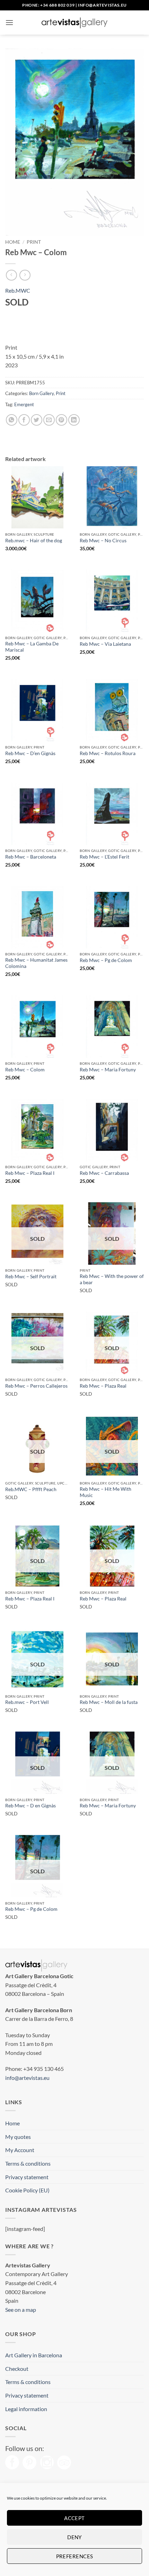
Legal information (26, 2409)
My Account (20, 2150)
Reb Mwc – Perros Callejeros (36, 1386)
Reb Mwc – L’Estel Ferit (104, 857)
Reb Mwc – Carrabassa (104, 1173)
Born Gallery (41, 393)
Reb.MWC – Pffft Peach (31, 1489)
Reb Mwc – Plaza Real (103, 1386)
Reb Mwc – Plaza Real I (30, 1173)
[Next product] (11, 275)
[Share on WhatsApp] (12, 420)
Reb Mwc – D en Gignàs (30, 1806)
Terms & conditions (28, 2163)
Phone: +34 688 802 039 (48, 5)
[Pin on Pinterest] (62, 420)
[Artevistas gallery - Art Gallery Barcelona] (74, 23)
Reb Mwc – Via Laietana (105, 644)
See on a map (21, 2310)
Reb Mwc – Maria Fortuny (108, 1070)
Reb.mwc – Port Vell (27, 1702)
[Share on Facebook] (24, 420)
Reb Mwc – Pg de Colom (106, 960)
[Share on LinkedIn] (74, 420)
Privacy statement (27, 2177)
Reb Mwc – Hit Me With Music (106, 1492)
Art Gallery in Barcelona (34, 2355)
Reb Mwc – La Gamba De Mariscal (32, 647)
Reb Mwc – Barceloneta (31, 857)
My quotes (18, 2137)
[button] (9, 22)
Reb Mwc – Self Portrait (31, 1277)
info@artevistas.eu (102, 5)
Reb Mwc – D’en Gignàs (30, 753)
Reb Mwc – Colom (25, 1070)
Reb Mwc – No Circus (103, 541)
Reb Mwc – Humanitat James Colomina (36, 963)
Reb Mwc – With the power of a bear (112, 1279)
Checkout (17, 2369)
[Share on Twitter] (37, 420)
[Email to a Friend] (49, 420)
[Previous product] (25, 275)
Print (34, 242)
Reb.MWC (18, 290)
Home (13, 242)
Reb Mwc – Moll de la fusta (109, 1702)
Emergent (24, 404)
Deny (74, 2537)
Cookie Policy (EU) (27, 2190)
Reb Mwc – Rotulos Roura (108, 753)
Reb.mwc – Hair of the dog (34, 541)
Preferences (75, 2556)
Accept (74, 2518)
